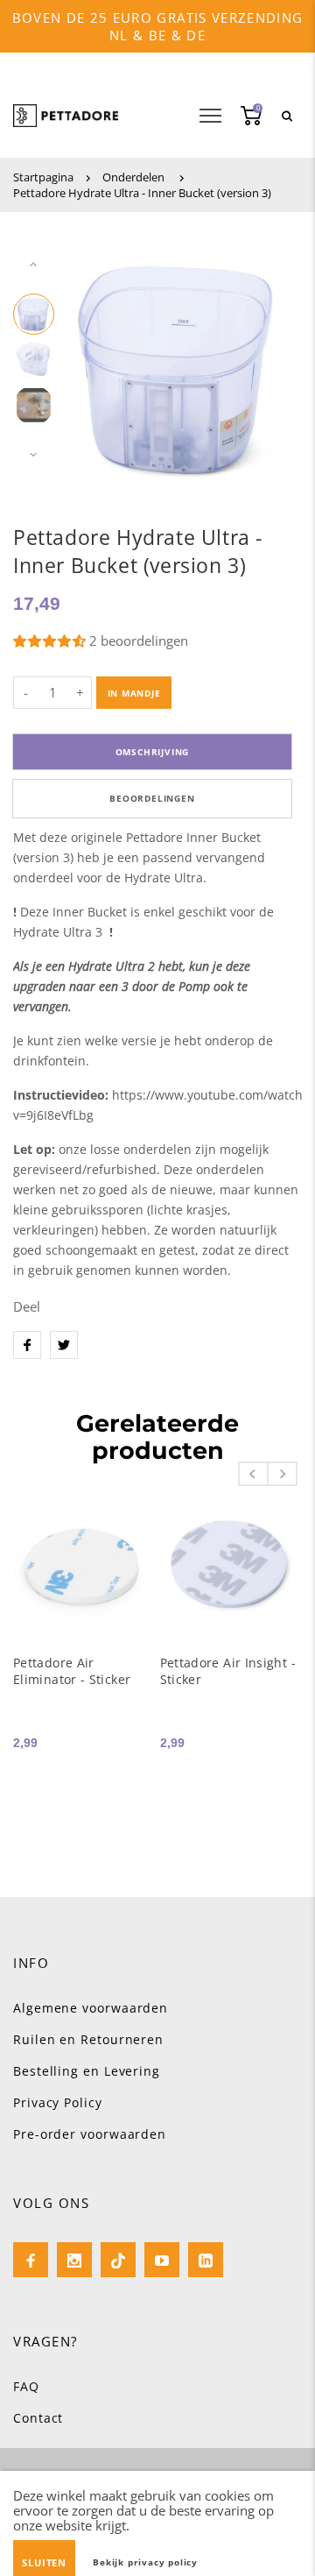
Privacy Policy (58, 2102)
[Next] (262, 360)
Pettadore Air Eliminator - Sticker (72, 1671)
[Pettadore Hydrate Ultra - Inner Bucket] (177, 986)
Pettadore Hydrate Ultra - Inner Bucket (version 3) (142, 193)
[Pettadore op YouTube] (162, 2260)
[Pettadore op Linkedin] (206, 2260)
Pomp (194, 986)
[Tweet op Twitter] (64, 1345)
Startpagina (43, 177)
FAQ (26, 2386)
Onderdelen (133, 177)
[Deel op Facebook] (27, 1345)
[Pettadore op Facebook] (31, 2260)
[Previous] (94, 360)
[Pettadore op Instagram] (74, 2260)
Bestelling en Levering (87, 2071)
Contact (38, 2418)
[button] (51, 640)
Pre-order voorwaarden (90, 2134)
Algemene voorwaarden (91, 2008)
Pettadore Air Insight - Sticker (228, 1671)
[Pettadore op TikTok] (118, 2260)
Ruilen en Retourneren (88, 2039)
